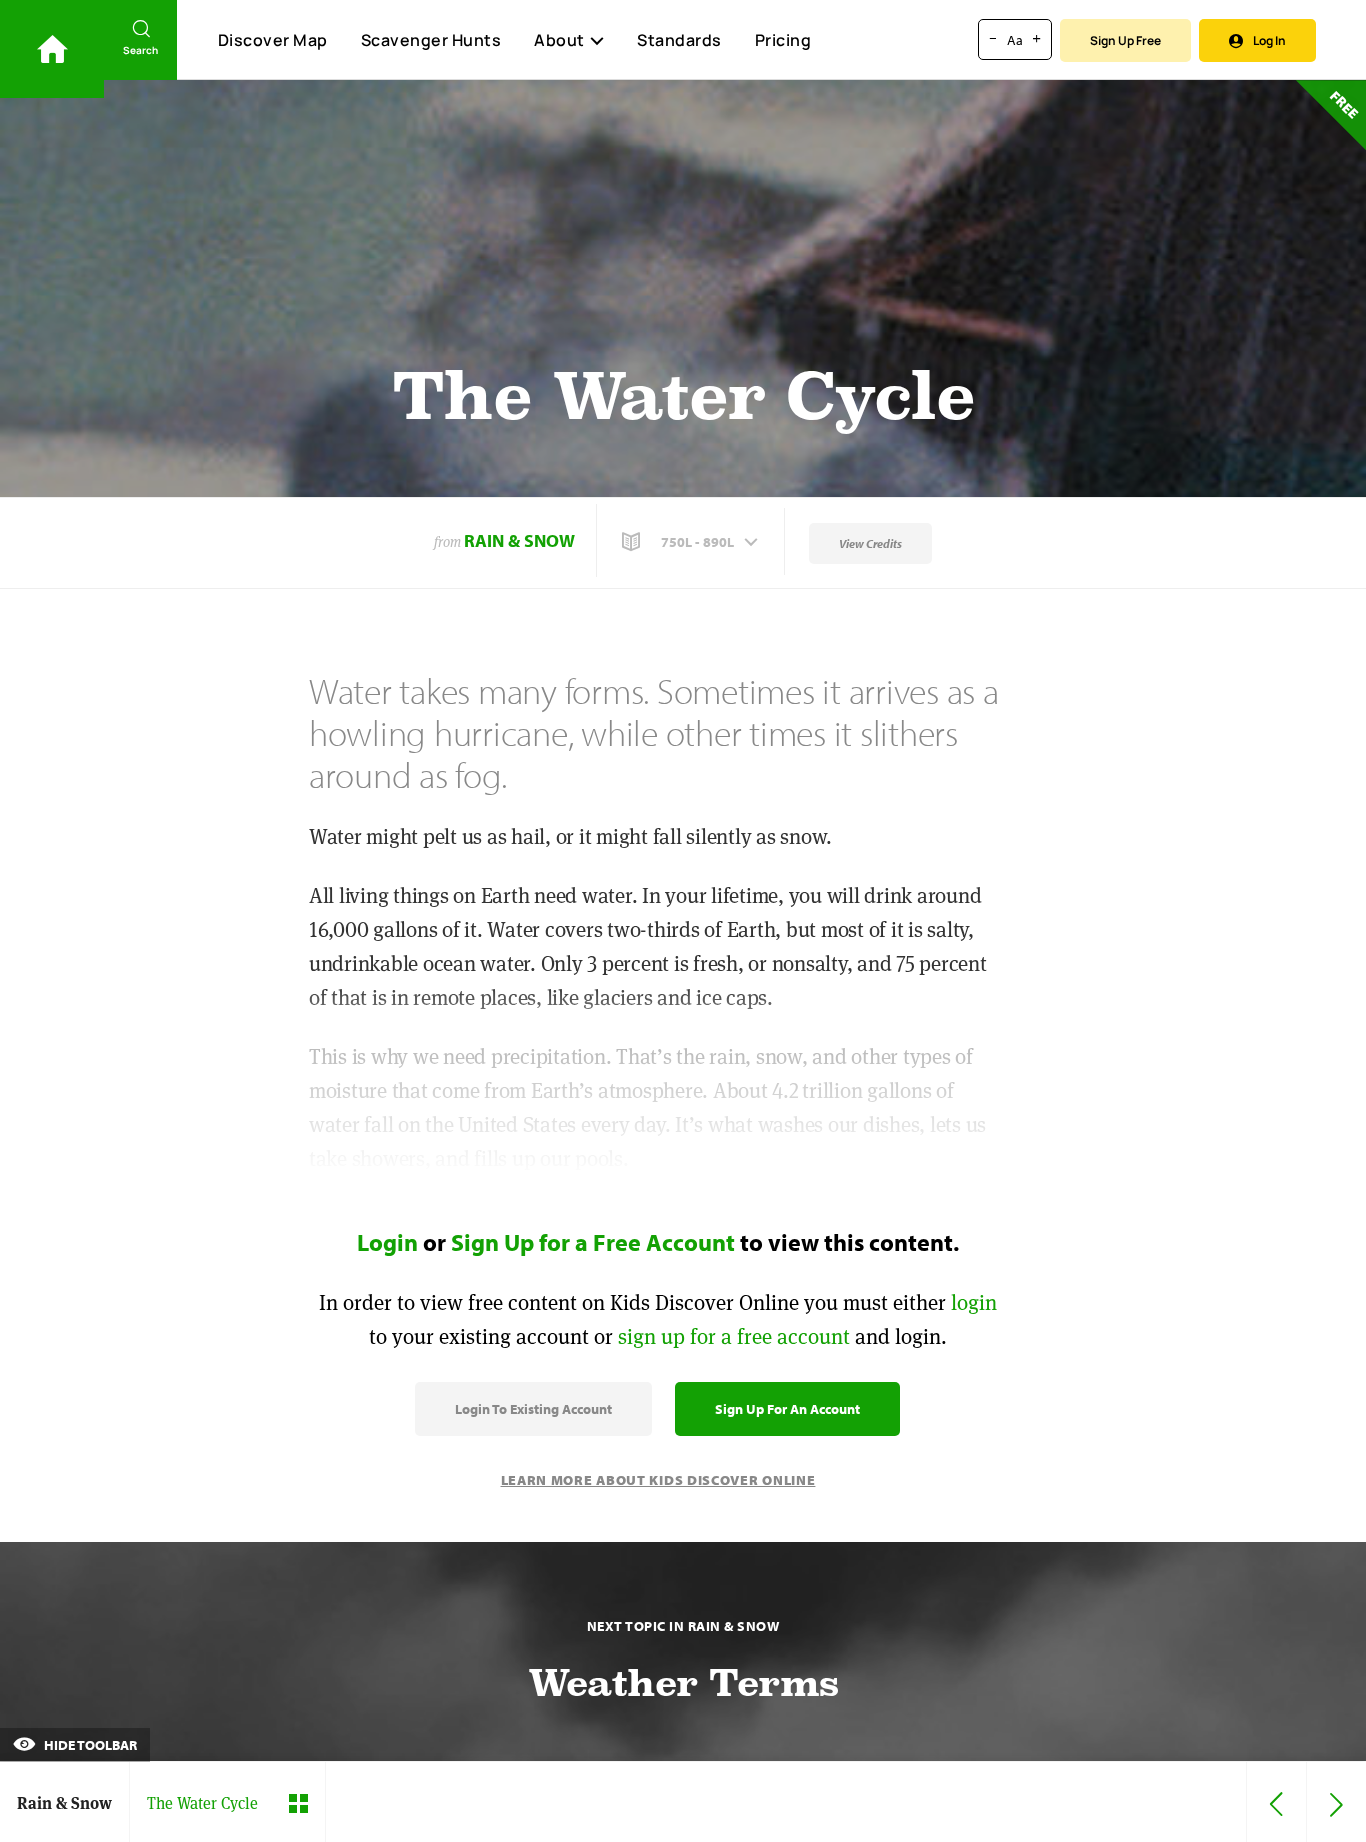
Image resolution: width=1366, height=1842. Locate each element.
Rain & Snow (519, 540)
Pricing (783, 40)
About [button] (559, 40)
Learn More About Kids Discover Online (658, 1480)
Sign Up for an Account (787, 1409)
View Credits (870, 543)
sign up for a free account (734, 1336)
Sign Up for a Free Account (593, 1242)
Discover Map (273, 40)
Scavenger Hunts (431, 40)
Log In (1269, 40)
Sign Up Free (1125, 40)
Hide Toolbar (89, 1745)
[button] (692, 542)
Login (387, 1242)
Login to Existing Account (533, 1409)
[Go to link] (52, 49)
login (974, 1302)
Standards (679, 40)
